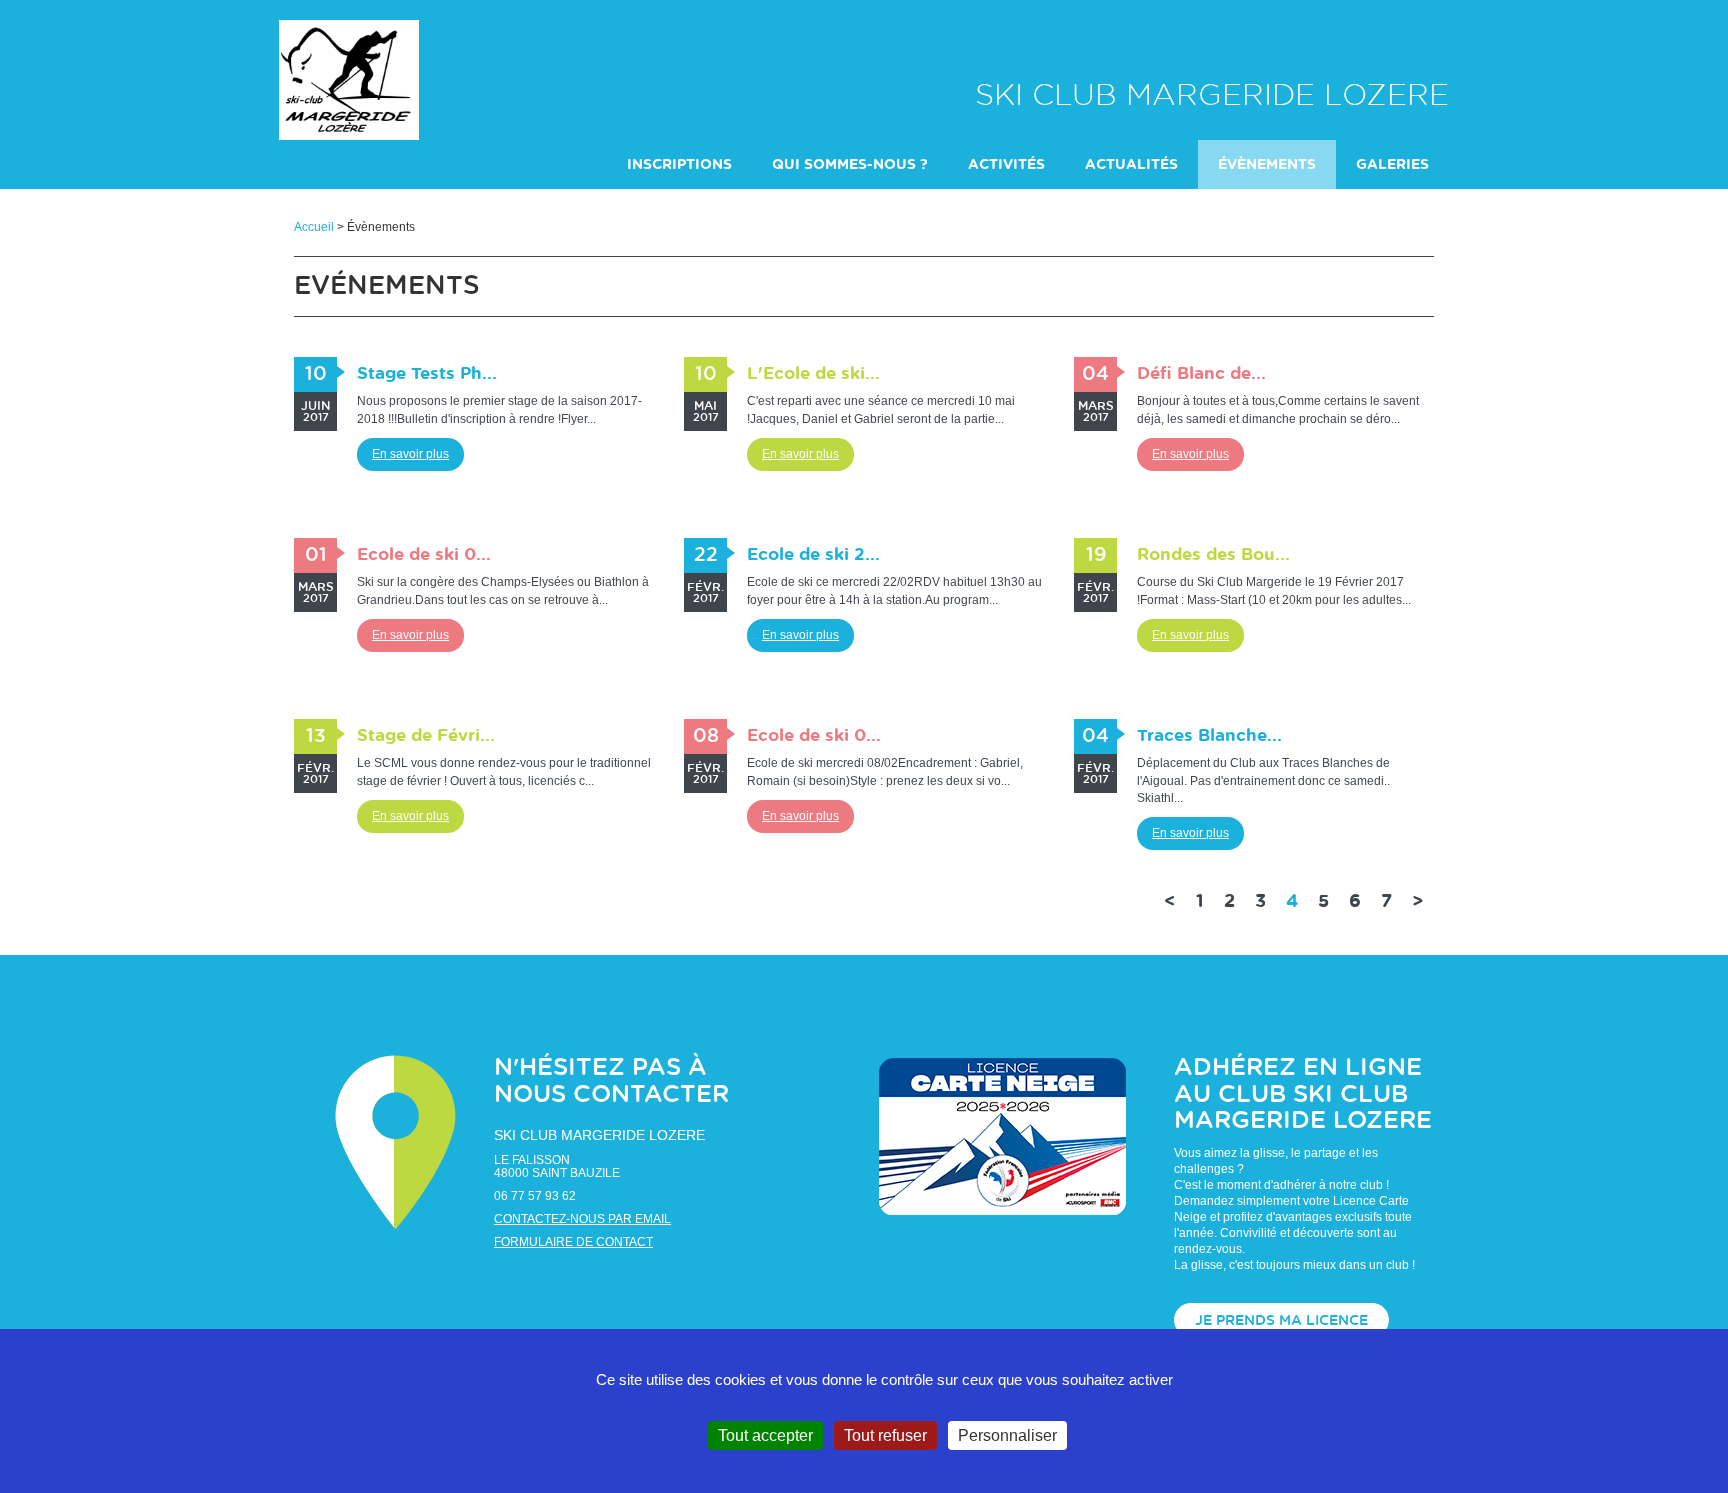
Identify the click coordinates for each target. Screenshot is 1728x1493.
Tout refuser (885, 1435)
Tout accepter (765, 1435)
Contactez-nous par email (582, 1219)
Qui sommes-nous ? (850, 165)
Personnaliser (1007, 1435)
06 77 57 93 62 (535, 1196)
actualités (1131, 165)
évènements (1267, 165)
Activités (1006, 165)
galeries (1392, 165)
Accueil (314, 227)
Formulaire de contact (573, 1242)
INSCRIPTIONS (679, 165)
